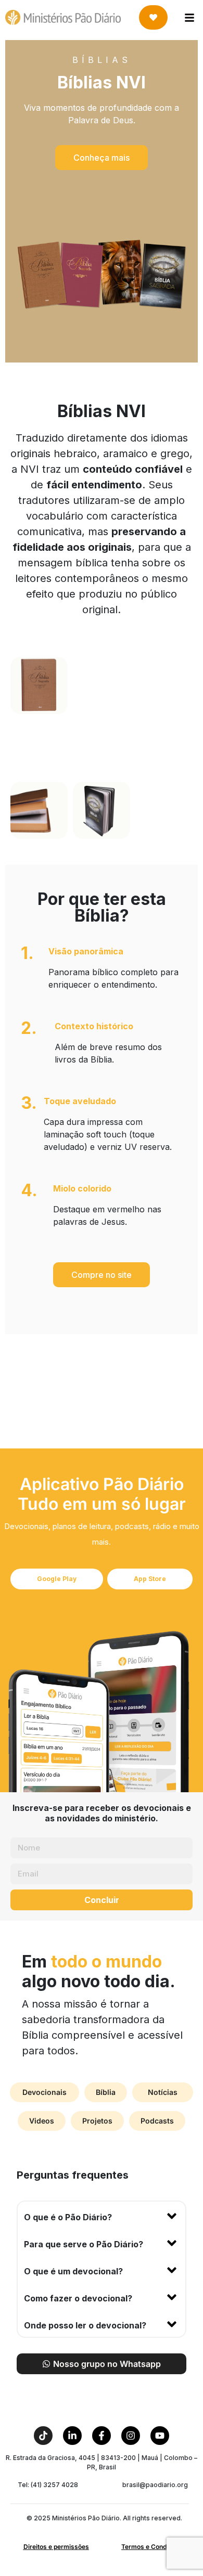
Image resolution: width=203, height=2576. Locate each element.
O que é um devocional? (73, 2271)
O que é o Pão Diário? (68, 2217)
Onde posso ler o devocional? (85, 2325)
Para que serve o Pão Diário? (84, 2244)
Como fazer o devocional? (78, 2298)
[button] (102, 158)
